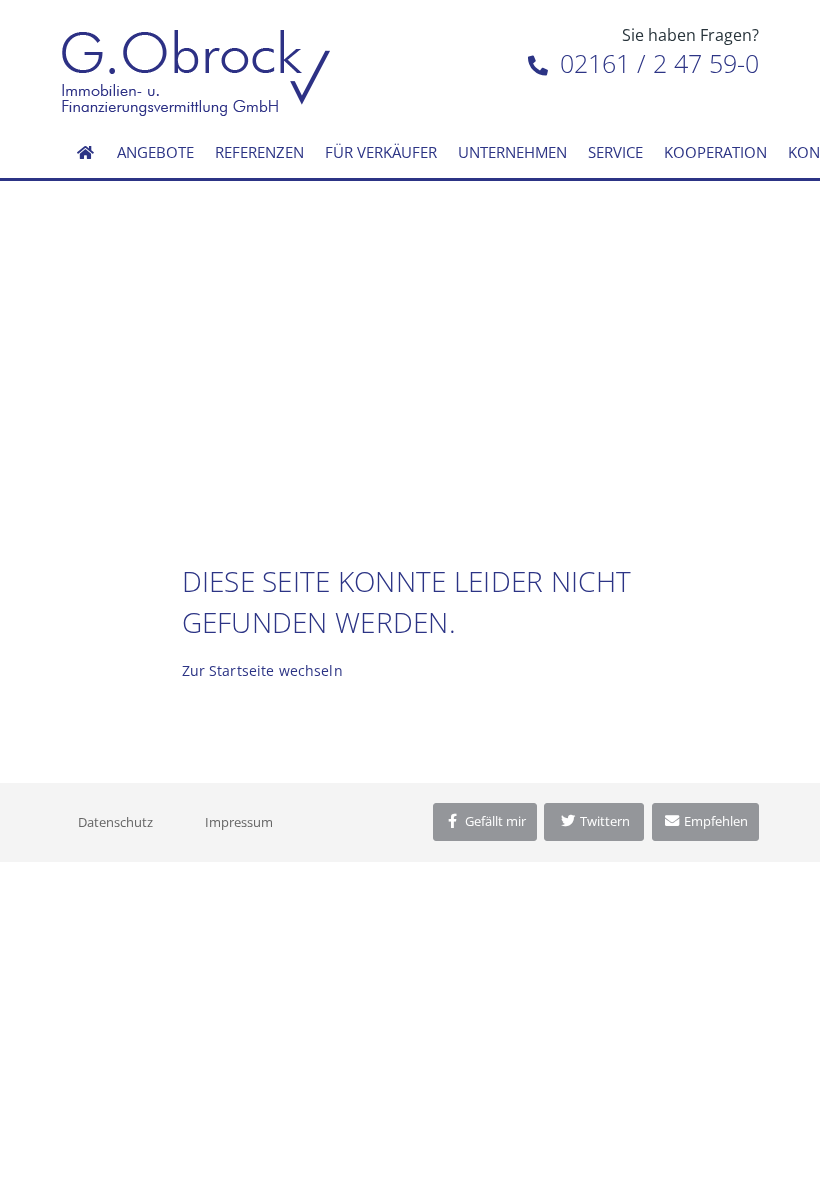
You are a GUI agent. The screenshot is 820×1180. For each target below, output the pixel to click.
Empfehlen (714, 821)
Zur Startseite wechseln (262, 670)
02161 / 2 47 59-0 (656, 63)
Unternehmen (512, 152)
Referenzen (259, 152)
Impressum (239, 822)
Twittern (603, 821)
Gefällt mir (494, 821)
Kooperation (715, 152)
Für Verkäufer (381, 152)
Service (615, 152)
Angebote (155, 152)
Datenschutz (115, 822)
